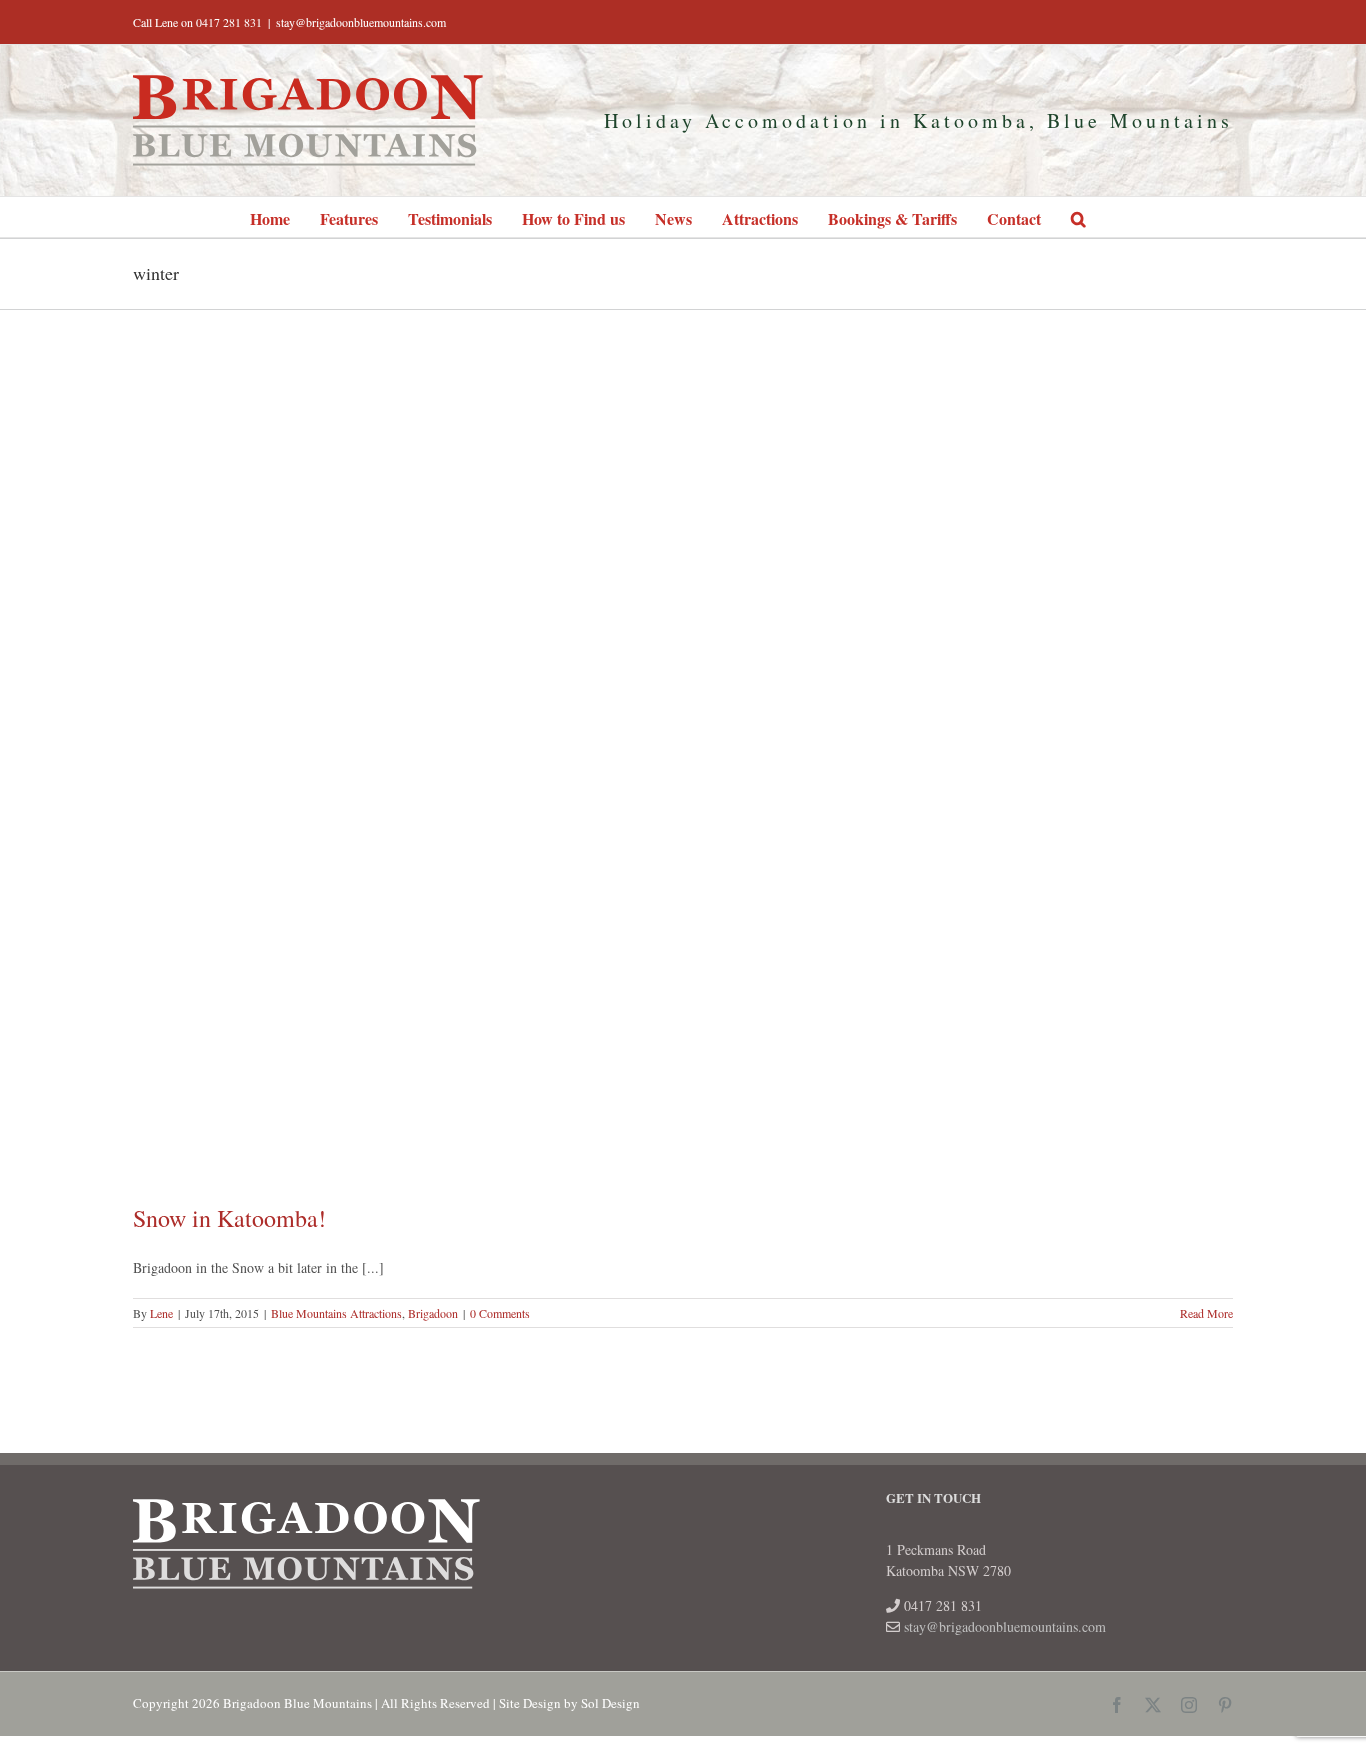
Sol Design (610, 1703)
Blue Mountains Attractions (336, 1313)
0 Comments (500, 1313)
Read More (1206, 1313)
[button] (1078, 217)
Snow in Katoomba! (229, 1218)
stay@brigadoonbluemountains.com (361, 22)
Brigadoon (433, 1313)
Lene (161, 1313)
